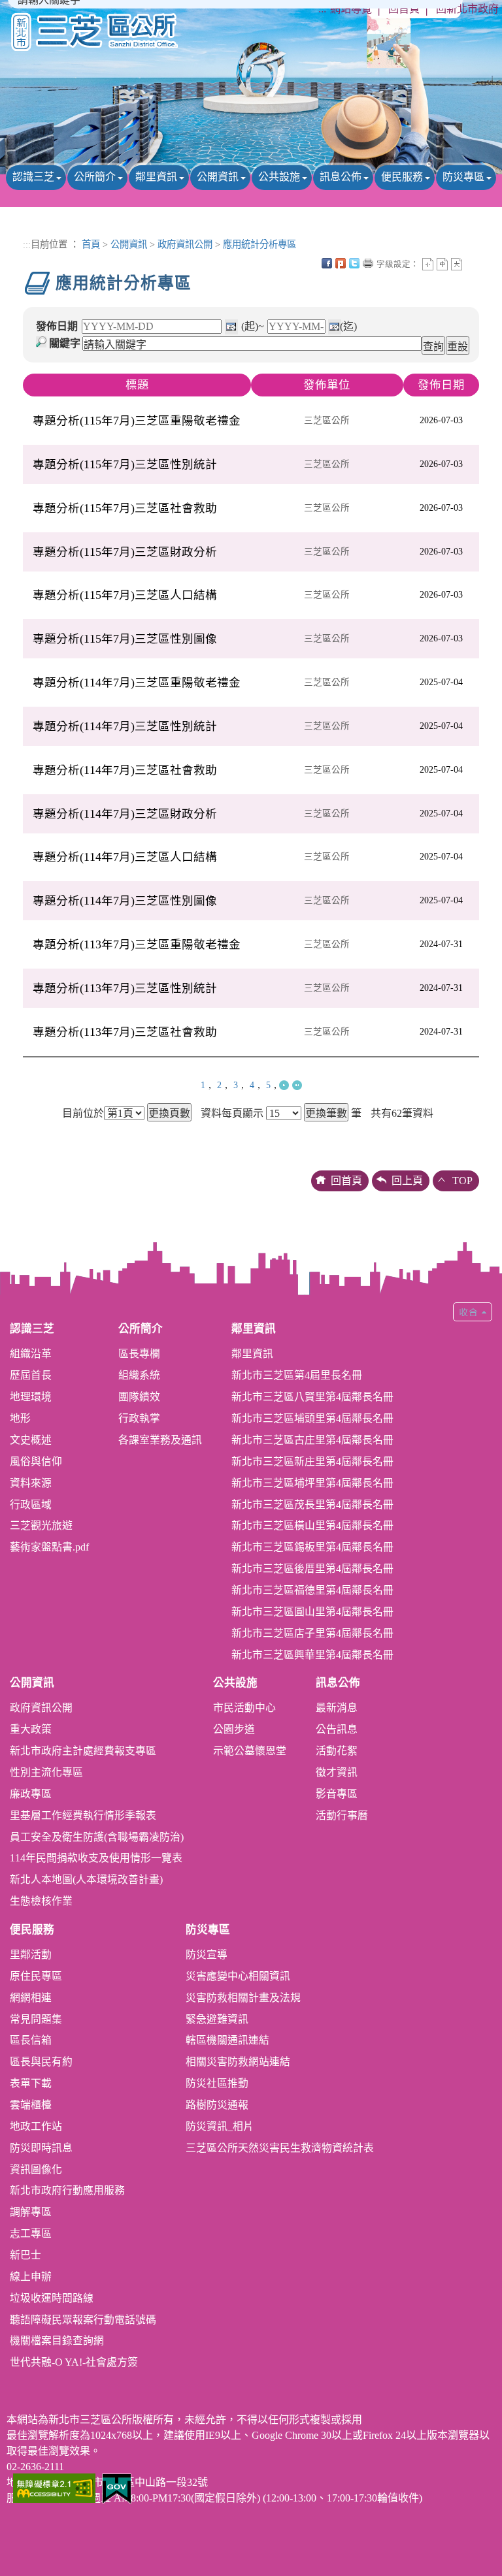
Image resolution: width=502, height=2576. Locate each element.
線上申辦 (31, 2277)
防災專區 (463, 177)
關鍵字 (65, 343)
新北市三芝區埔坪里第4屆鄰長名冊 (312, 1483)
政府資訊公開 (185, 244)
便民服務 (402, 177)
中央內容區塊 (471, 263)
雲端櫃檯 (31, 2105)
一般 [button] (442, 264)
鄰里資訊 (156, 177)
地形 (20, 1418)
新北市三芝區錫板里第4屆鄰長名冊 (312, 1547)
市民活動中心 (244, 1708)
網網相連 (31, 1998)
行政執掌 (139, 1418)
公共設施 (279, 177)
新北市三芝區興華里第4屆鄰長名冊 (312, 1655)
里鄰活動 (31, 1955)
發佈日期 (57, 326)
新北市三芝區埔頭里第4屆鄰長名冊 (312, 1418)
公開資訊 (218, 177)
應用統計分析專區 (259, 244)
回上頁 (407, 1181)
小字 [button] (428, 264)
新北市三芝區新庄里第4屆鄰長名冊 (312, 1461)
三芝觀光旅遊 (41, 1525)
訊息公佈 (341, 177)
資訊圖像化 (36, 2169)
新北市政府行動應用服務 (67, 2190)
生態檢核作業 (41, 1901)
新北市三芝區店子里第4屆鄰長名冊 (312, 1633)
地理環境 (31, 1397)
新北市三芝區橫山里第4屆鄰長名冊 (312, 1525)
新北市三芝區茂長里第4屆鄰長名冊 (312, 1505)
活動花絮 (337, 1751)
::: (322, 9)
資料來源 (31, 1483)
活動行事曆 (342, 1815)
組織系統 (139, 1375)
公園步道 (234, 1729)
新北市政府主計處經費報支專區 (83, 1751)
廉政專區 (31, 1794)
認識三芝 (33, 177)
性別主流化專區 (46, 1772)
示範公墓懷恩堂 (250, 1751)
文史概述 (31, 1440)
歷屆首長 (31, 1375)
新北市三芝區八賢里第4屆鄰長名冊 (312, 1397)
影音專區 (337, 1794)
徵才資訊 (337, 1772)
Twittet (354, 263)
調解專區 (31, 2212)
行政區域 (31, 1505)
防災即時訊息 (41, 2148)
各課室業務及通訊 (160, 1440)
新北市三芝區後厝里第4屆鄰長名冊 (312, 1569)
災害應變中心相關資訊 (238, 1976)
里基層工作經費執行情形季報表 (83, 1815)
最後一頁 (297, 1085)
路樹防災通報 (217, 2105)
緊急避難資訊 (217, 2019)
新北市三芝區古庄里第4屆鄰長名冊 (312, 1440)
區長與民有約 (41, 2062)
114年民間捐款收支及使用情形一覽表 (96, 1858)
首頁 (91, 244)
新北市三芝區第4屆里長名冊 (297, 1375)
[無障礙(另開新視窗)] (54, 2487)
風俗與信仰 (36, 1461)
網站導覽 (351, 9)
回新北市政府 (467, 9)
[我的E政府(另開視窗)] (117, 2487)
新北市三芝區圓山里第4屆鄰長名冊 (312, 1612)
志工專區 (31, 2233)
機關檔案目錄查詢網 (57, 2341)
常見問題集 (36, 2019)
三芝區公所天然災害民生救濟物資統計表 (280, 2148)
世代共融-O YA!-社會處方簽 (74, 2362)
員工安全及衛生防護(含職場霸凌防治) (97, 1837)
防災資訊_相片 (220, 2126)
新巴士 (25, 2255)
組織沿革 (31, 1354)
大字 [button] (457, 264)
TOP (462, 1181)
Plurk (341, 263)
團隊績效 (139, 1397)
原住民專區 (36, 1976)
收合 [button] (473, 1312)
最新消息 (337, 1708)
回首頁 (404, 9)
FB (327, 263)
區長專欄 (139, 1354)
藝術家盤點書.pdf (49, 1547)
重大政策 (31, 1729)
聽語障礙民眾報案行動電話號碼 (83, 2320)
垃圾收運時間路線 (52, 2298)
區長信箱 (31, 2040)
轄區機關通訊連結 (227, 2040)
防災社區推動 (217, 2083)
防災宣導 (207, 1955)
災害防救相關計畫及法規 (243, 1998)
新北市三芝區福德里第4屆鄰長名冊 (312, 1590)
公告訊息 (337, 1729)
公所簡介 (95, 177)
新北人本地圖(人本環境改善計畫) (86, 1879)
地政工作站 (36, 2126)
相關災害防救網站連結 (238, 2062)
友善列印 (368, 263)
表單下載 (31, 2083)
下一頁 (284, 1085)
